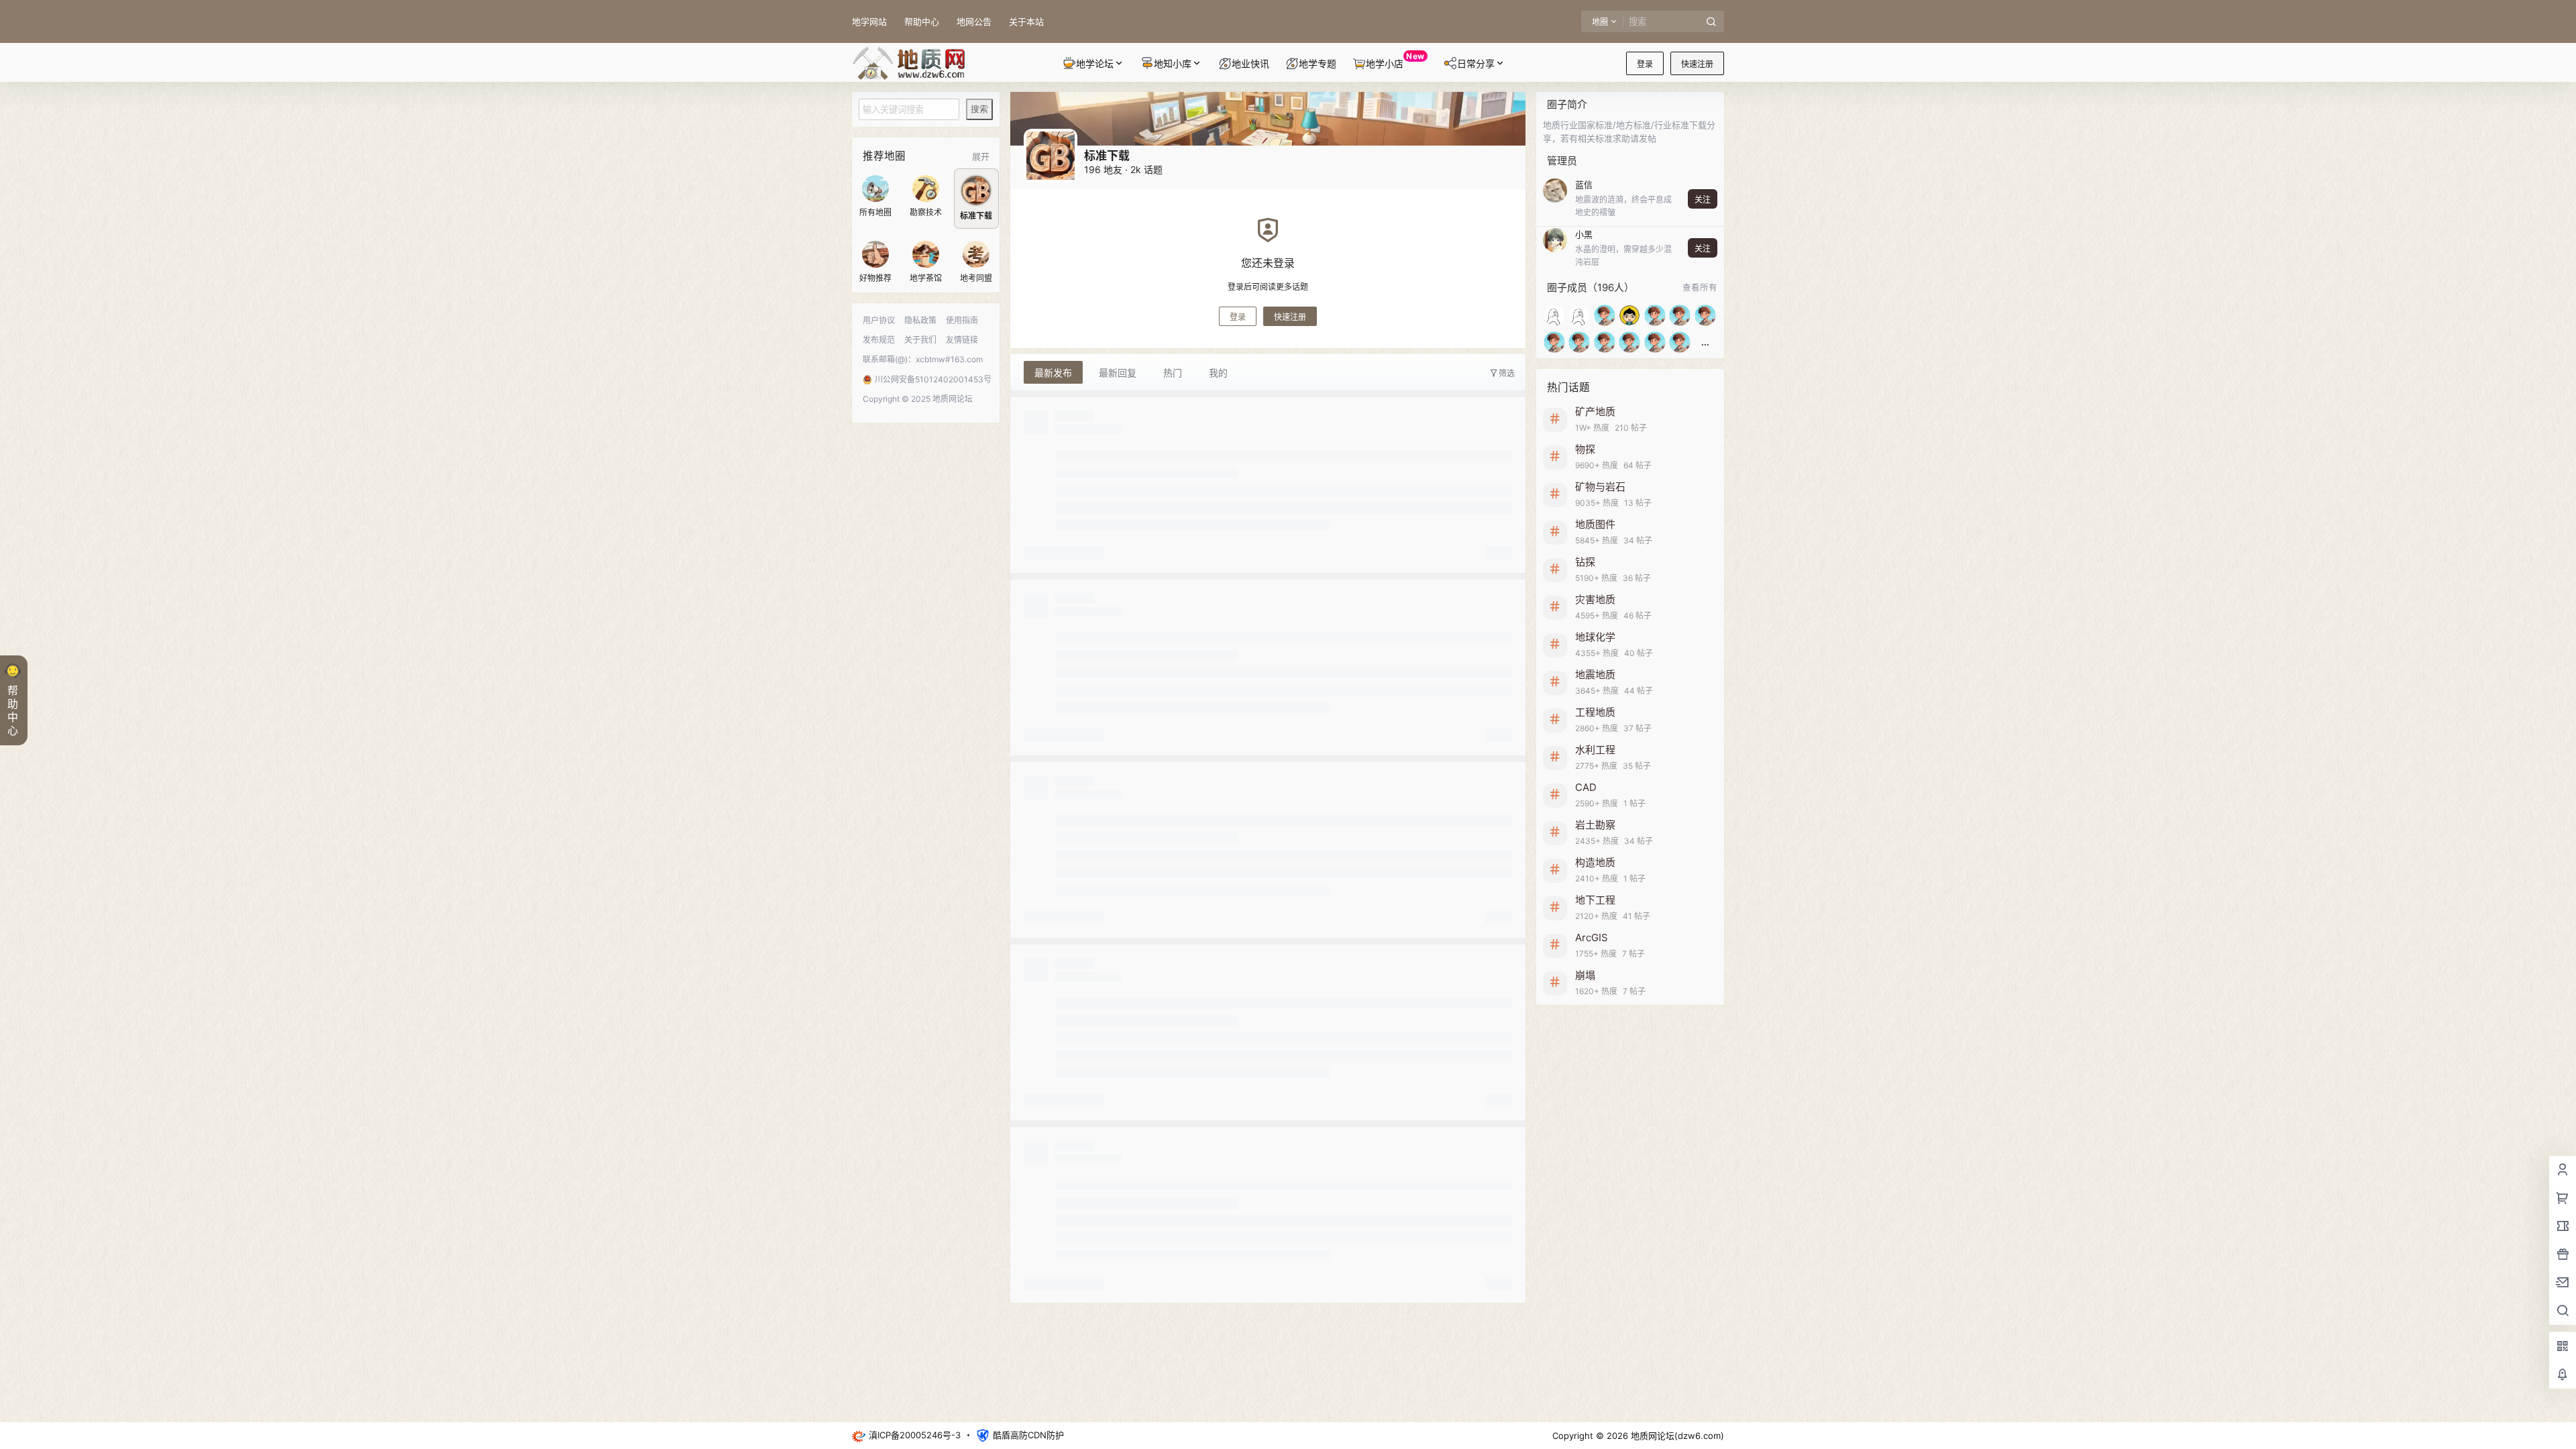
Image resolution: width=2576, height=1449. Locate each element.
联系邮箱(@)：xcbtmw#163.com (923, 359)
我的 (1218, 373)
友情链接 (962, 340)
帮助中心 (922, 21)
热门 (1173, 373)
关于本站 (1026, 21)
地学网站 (869, 21)
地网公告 (974, 21)
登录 (1645, 64)
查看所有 (1700, 287)
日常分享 (1476, 63)
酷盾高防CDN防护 (1028, 1435)
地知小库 (1173, 63)
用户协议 (879, 320)
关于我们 (920, 340)
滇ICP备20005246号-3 (915, 1435)
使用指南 (962, 320)
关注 (1703, 200)
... (1705, 342)
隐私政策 (920, 320)
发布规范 (879, 340)
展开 (981, 156)
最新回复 (1118, 373)
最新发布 (1053, 373)
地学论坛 (1095, 63)
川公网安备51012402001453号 (928, 379)
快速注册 (1697, 64)
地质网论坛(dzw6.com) (1676, 1436)
